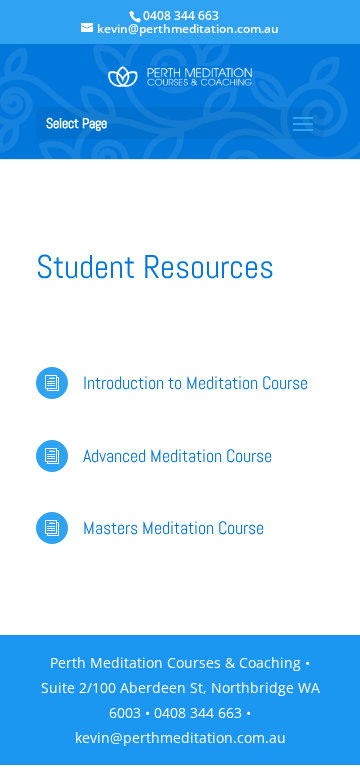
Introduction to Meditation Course (195, 382)
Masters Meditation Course (173, 527)
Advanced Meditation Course (177, 455)
